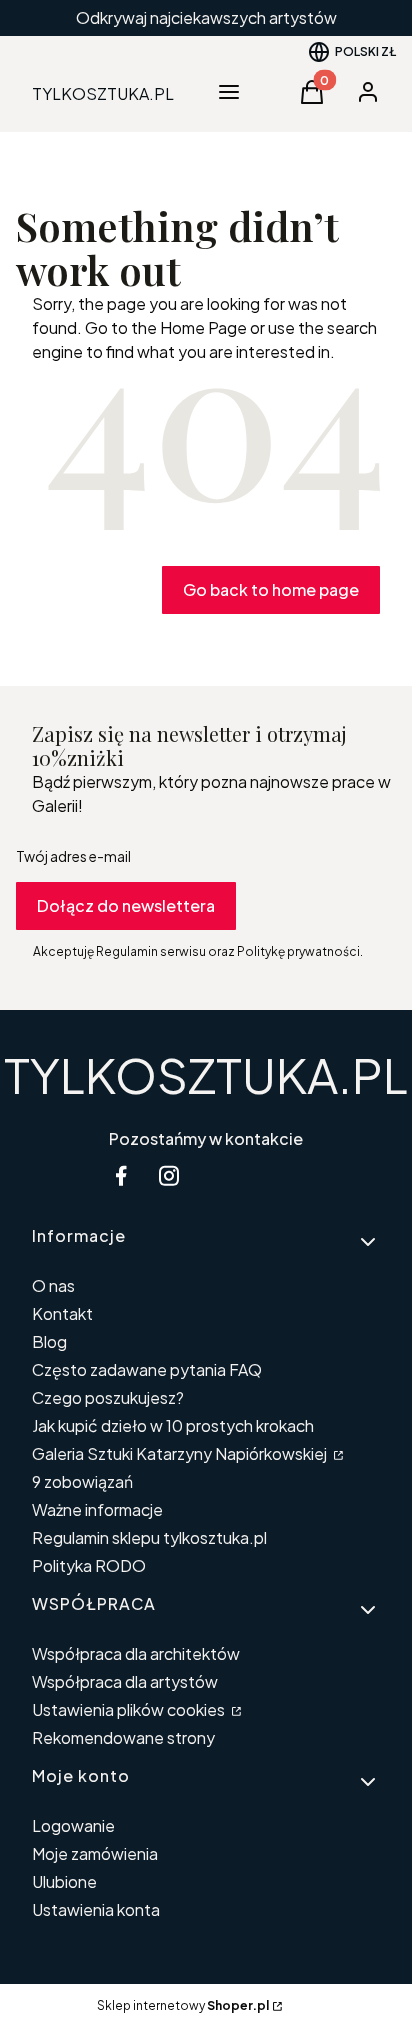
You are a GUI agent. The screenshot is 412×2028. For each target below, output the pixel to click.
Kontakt (62, 1313)
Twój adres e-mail (73, 856)
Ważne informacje (97, 1509)
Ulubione (64, 1881)
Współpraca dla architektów (136, 1653)
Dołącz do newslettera (126, 905)
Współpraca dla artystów (125, 1681)
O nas (53, 1285)
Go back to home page (271, 589)
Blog (49, 1341)
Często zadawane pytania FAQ (147, 1369)
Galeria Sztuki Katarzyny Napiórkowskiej (181, 1453)
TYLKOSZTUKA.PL (206, 1074)
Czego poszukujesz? (108, 1397)
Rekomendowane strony (123, 1737)
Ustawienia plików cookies (130, 1709)
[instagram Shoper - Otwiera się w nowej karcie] (169, 1175)
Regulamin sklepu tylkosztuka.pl (149, 1537)
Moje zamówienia (95, 1853)
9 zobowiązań (82, 1481)
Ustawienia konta (96, 1909)
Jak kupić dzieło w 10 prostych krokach (173, 1425)
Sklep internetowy (183, 2005)
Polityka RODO (89, 1565)
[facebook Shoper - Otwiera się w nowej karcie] (121, 1175)
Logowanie (73, 1825)
